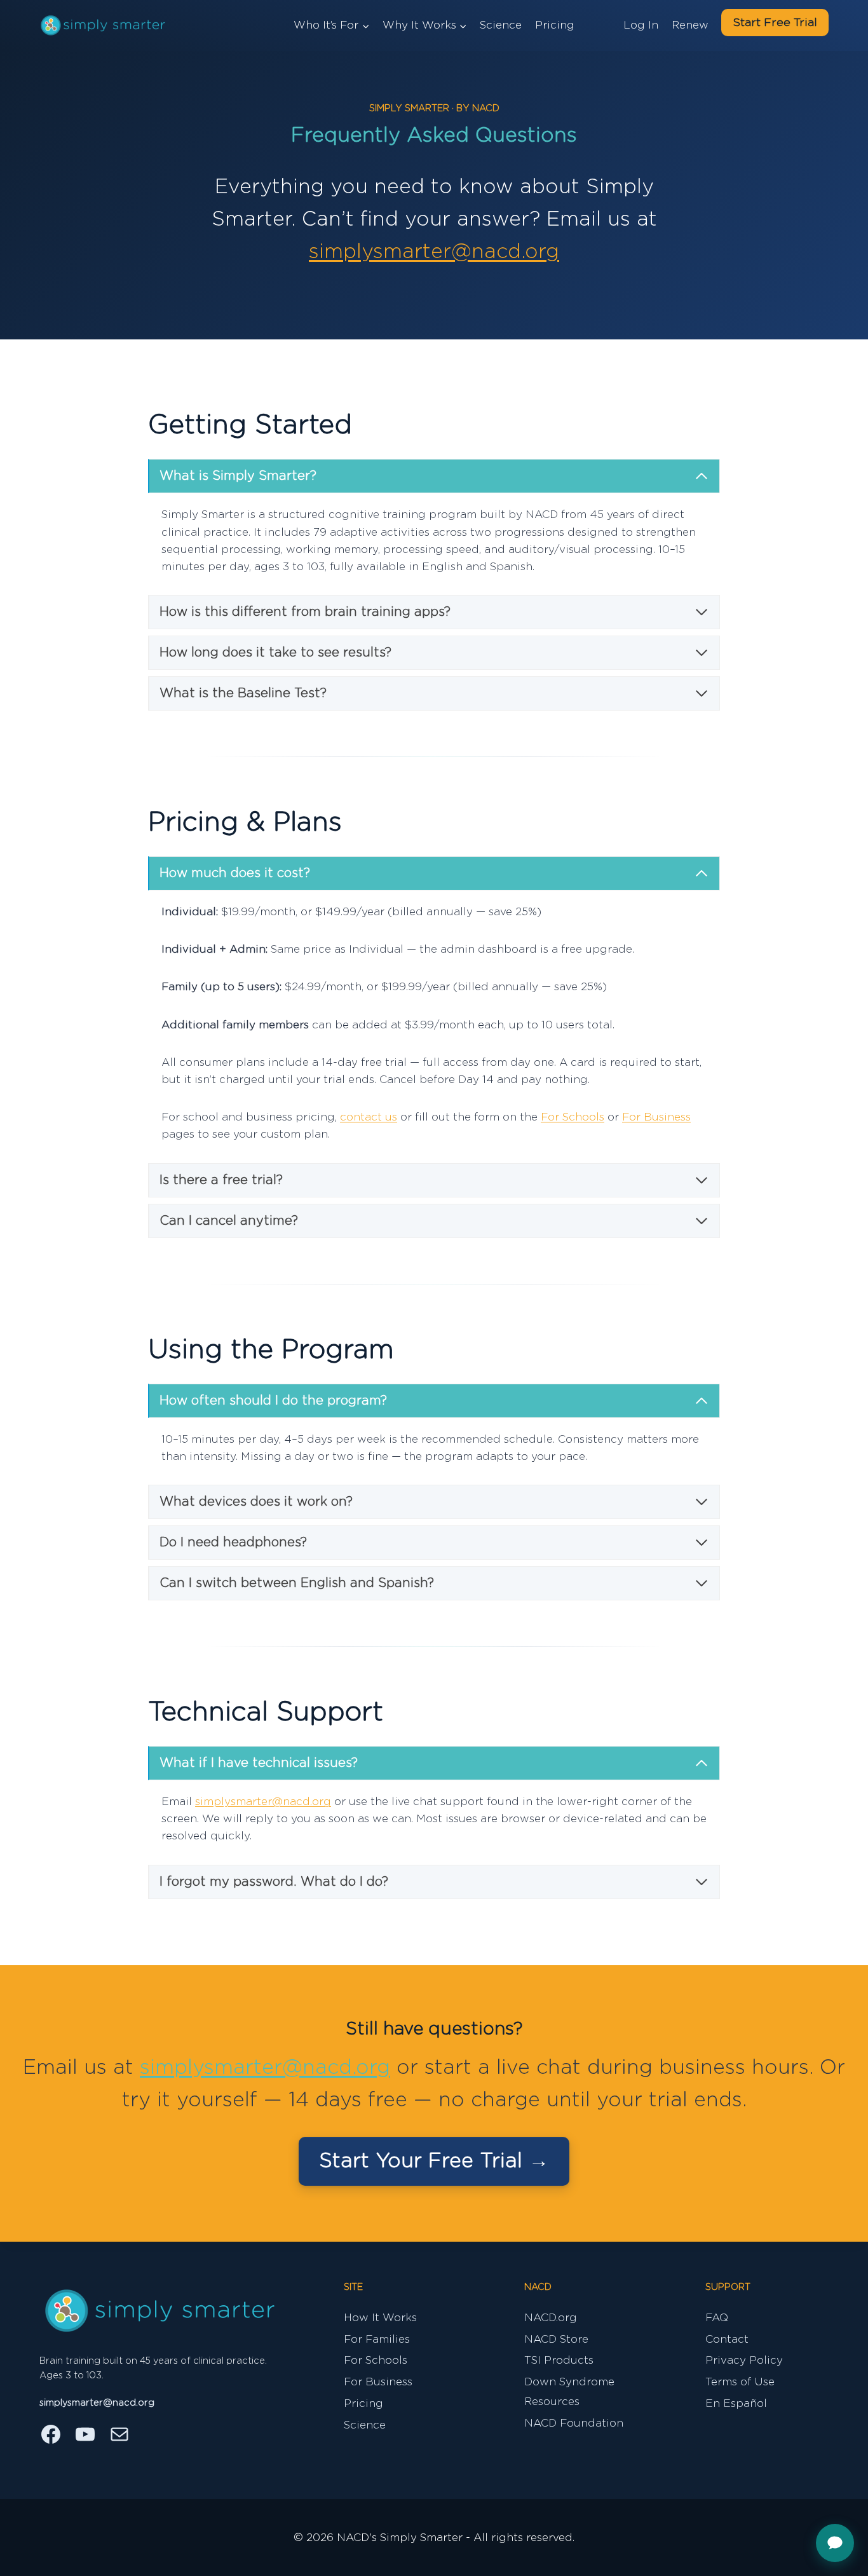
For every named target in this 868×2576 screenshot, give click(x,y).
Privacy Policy (744, 2360)
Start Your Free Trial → (434, 2161)
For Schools (573, 1117)
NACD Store (556, 2339)
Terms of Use (740, 2382)
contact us (369, 1117)
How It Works (380, 2318)
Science (501, 25)
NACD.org (551, 2318)
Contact (727, 2339)
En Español (736, 2403)
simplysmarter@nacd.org (434, 252)
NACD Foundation (574, 2423)
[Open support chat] (835, 2543)
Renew (690, 25)
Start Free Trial (775, 23)
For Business (656, 1117)
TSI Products (559, 2360)
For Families (377, 2339)
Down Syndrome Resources (569, 2392)
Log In (641, 25)
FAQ (717, 2318)
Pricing (555, 25)
